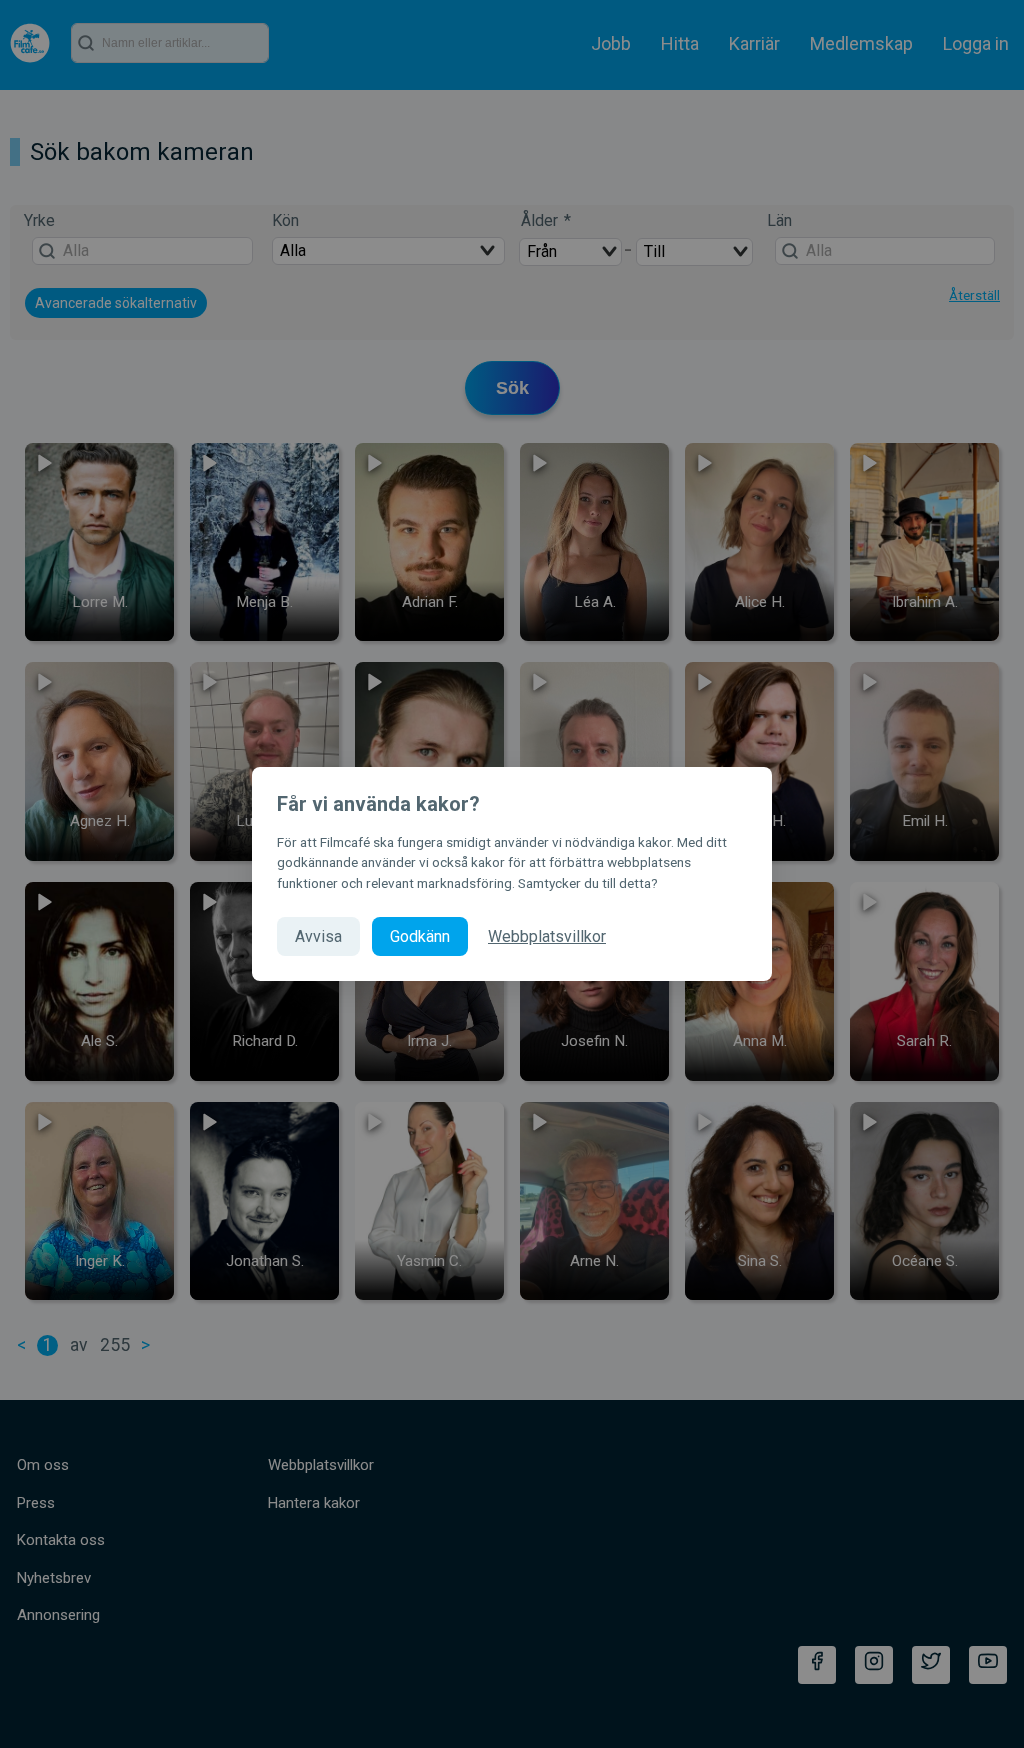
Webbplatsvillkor (547, 936)
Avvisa (318, 936)
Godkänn (420, 936)
